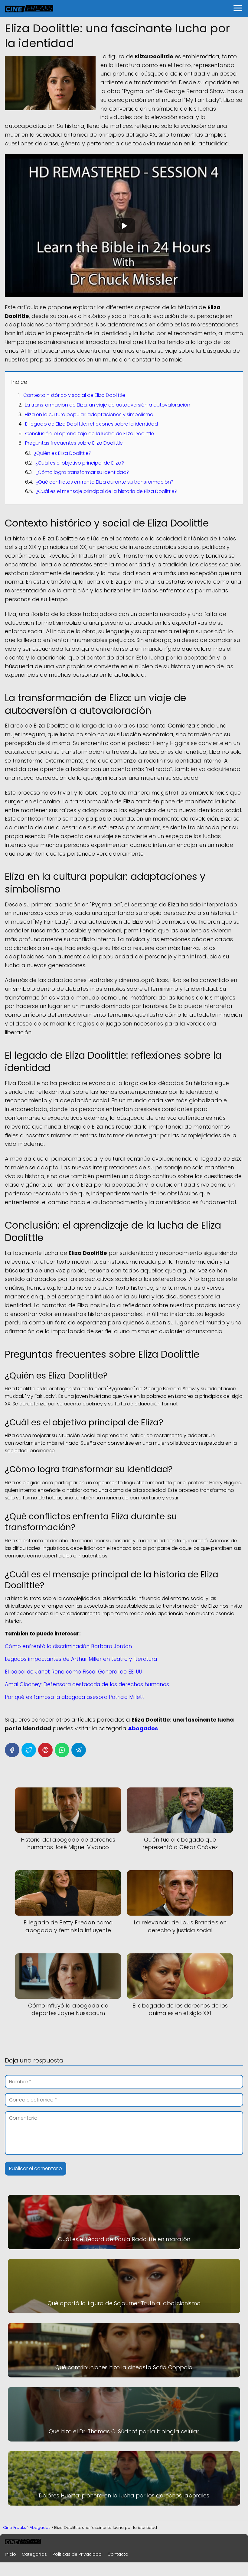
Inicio (10, 2554)
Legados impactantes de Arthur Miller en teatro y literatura (81, 1659)
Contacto (118, 2554)
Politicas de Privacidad (77, 2554)
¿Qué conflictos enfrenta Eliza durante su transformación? (105, 482)
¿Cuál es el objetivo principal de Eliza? (80, 463)
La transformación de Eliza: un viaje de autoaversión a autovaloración (108, 405)
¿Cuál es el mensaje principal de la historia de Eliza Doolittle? (106, 491)
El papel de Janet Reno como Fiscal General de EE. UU (73, 1672)
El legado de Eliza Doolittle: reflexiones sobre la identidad (91, 424)
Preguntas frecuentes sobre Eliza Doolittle (74, 443)
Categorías (34, 2554)
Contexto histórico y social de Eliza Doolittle (74, 395)
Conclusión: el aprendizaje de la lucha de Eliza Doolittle (90, 434)
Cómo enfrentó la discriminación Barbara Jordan (68, 1646)
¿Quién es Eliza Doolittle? (63, 453)
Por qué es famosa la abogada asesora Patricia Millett (75, 1697)
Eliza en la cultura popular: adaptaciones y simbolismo (89, 415)
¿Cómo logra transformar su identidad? (82, 472)
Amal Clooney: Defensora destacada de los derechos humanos (87, 1684)
